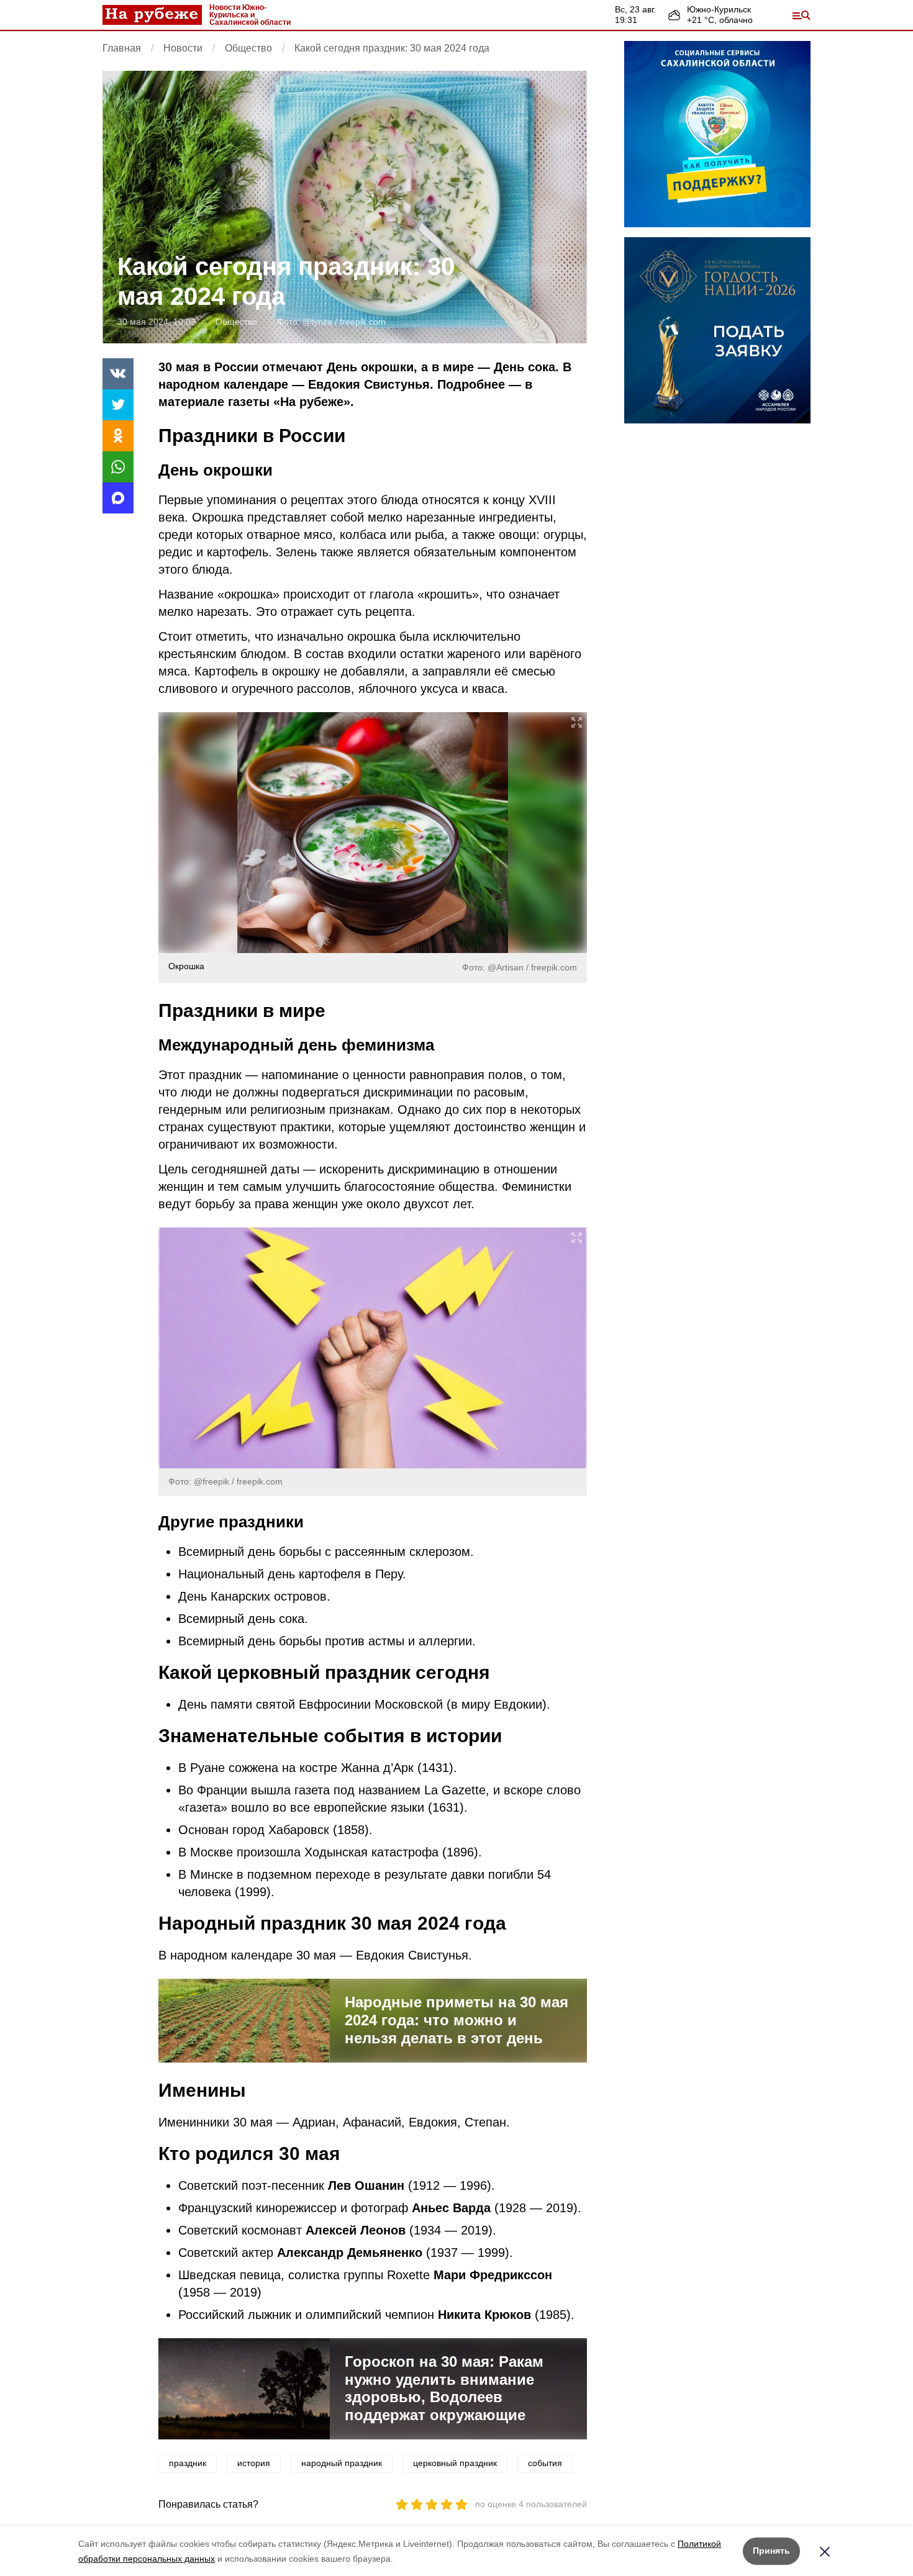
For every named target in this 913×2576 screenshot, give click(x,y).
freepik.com (363, 322)
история (254, 2463)
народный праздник (342, 2463)
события (545, 2463)
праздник (188, 2463)
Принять (771, 2551)
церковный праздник (455, 2463)
